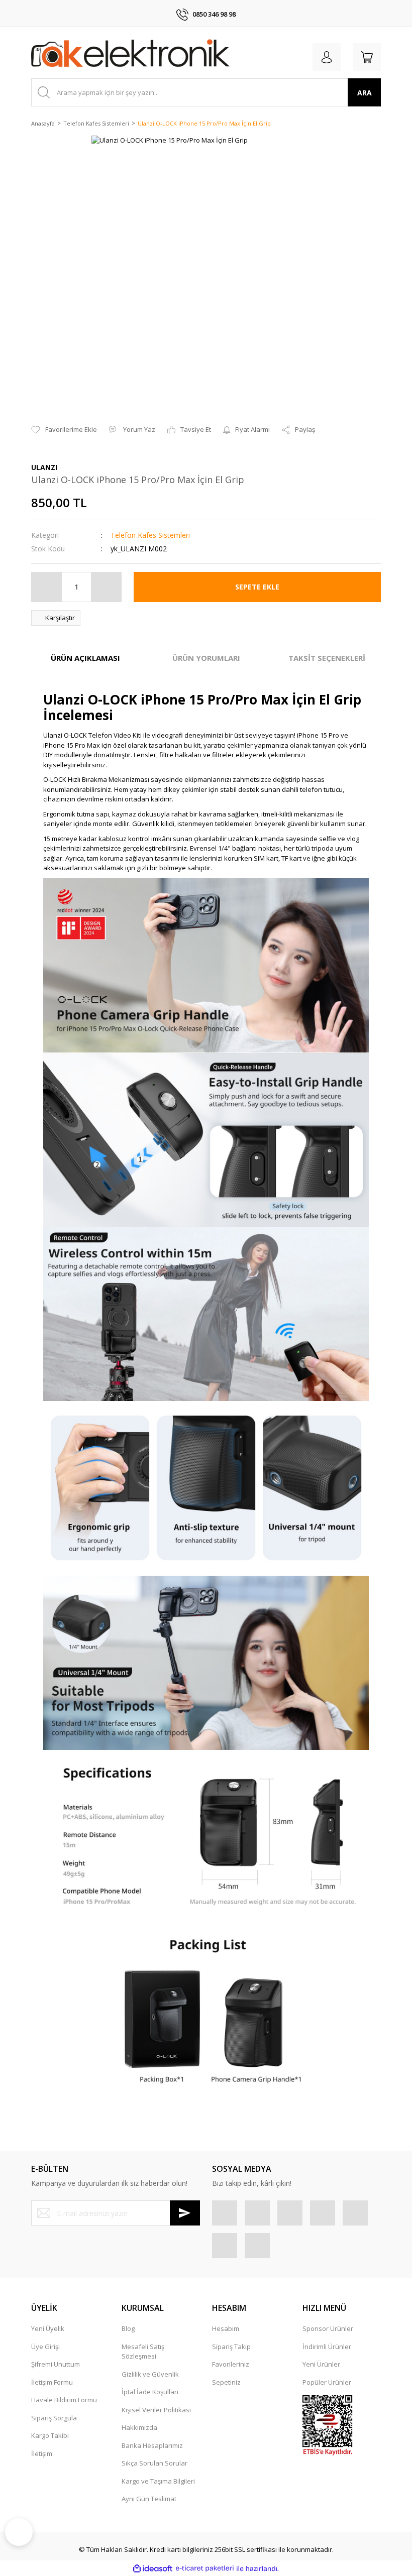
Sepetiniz (226, 2382)
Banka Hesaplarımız (152, 2445)
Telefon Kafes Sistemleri (150, 535)
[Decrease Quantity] (47, 587)
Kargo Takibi (50, 2435)
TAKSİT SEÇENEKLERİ (327, 658)
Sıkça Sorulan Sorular (154, 2463)
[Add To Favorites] (64, 430)
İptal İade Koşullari (150, 2392)
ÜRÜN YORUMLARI (206, 658)
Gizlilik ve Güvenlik (150, 2374)
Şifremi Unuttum (56, 2364)
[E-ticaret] (205, 2568)
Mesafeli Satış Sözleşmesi (143, 2352)
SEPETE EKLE (257, 587)
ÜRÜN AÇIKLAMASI (85, 658)
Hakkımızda (139, 2427)
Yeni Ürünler (321, 2364)
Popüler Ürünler (327, 2382)
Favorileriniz (231, 2364)
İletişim (42, 2453)
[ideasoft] (153, 2568)
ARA (365, 93)
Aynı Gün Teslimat (149, 2499)
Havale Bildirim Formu (64, 2400)
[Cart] (367, 57)
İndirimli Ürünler (327, 2347)
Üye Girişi (45, 2347)
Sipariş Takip (231, 2347)
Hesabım (226, 2328)
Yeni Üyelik (48, 2328)
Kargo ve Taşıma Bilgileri (158, 2481)
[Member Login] (327, 57)
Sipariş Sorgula (54, 2418)
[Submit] (185, 2213)
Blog (128, 2328)
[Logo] (130, 55)
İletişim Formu (52, 2382)
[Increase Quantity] (106, 587)
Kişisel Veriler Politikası (156, 2410)
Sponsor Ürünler (328, 2328)
